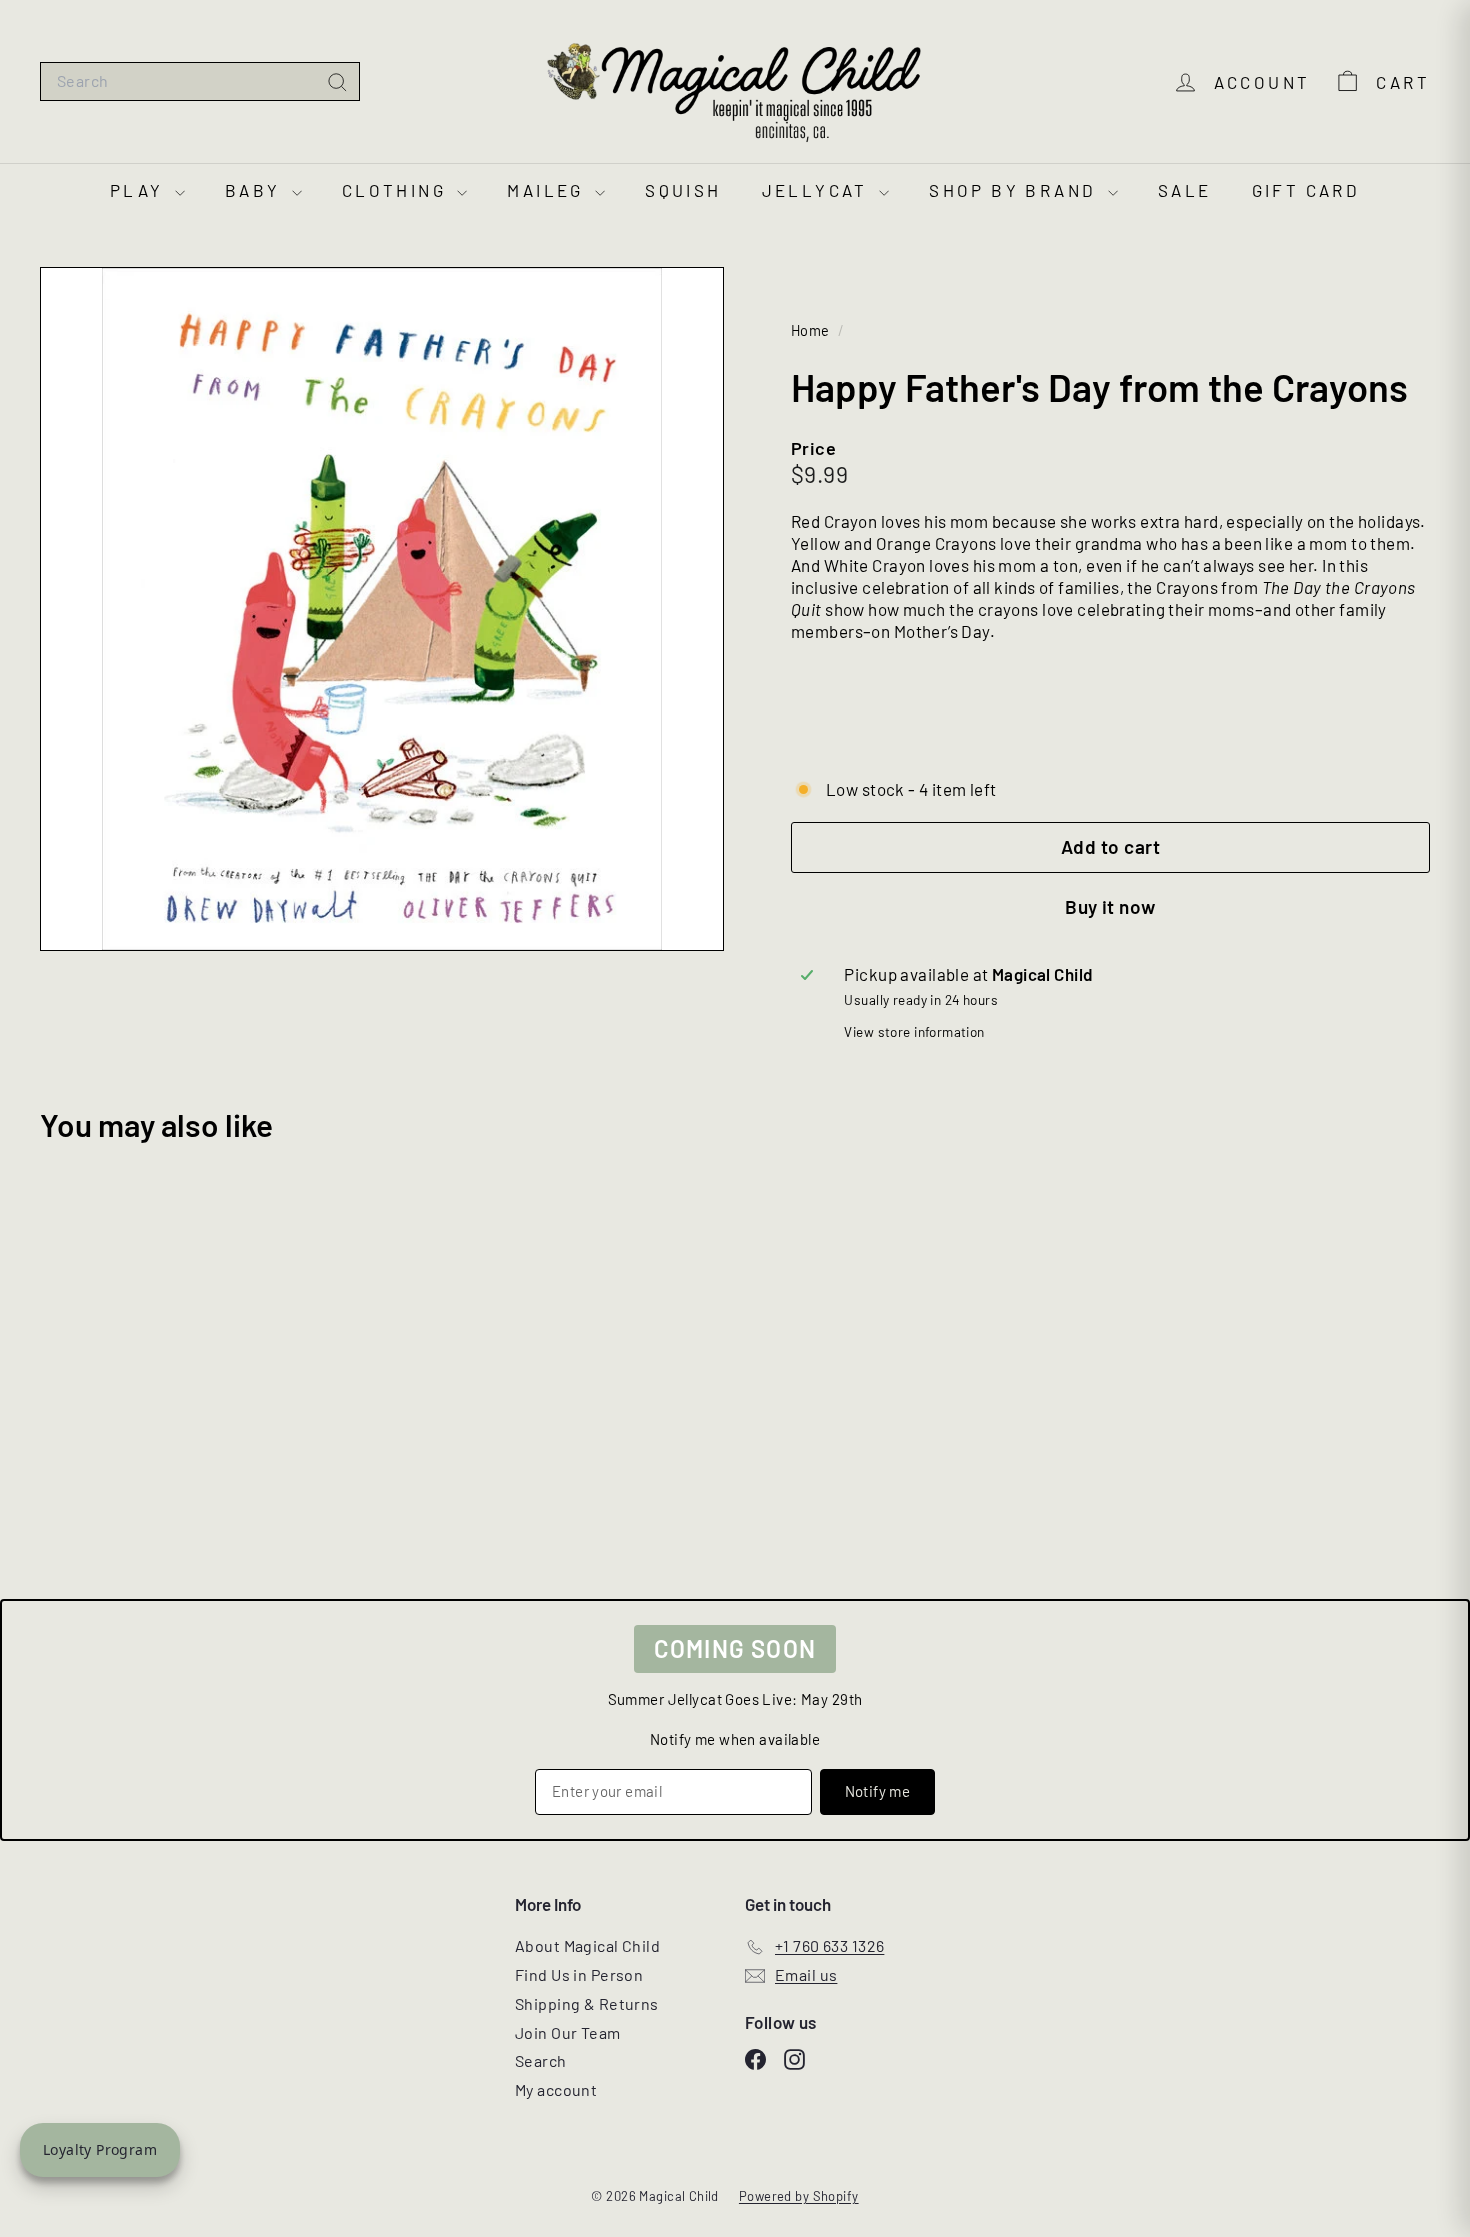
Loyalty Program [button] (100, 2149)
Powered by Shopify (799, 2196)
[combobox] (200, 81)
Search (541, 2060)
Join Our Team (568, 2032)
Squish (683, 190)
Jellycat (818, 190)
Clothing (397, 190)
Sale (1185, 190)
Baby (256, 190)
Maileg (548, 190)
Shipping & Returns (587, 2003)
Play (140, 190)
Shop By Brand (1016, 190)
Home (812, 330)
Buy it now (1110, 906)
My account (556, 2089)
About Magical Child (587, 1945)
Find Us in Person (579, 1974)
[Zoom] (382, 609)
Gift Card (1306, 190)
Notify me (877, 1791)
